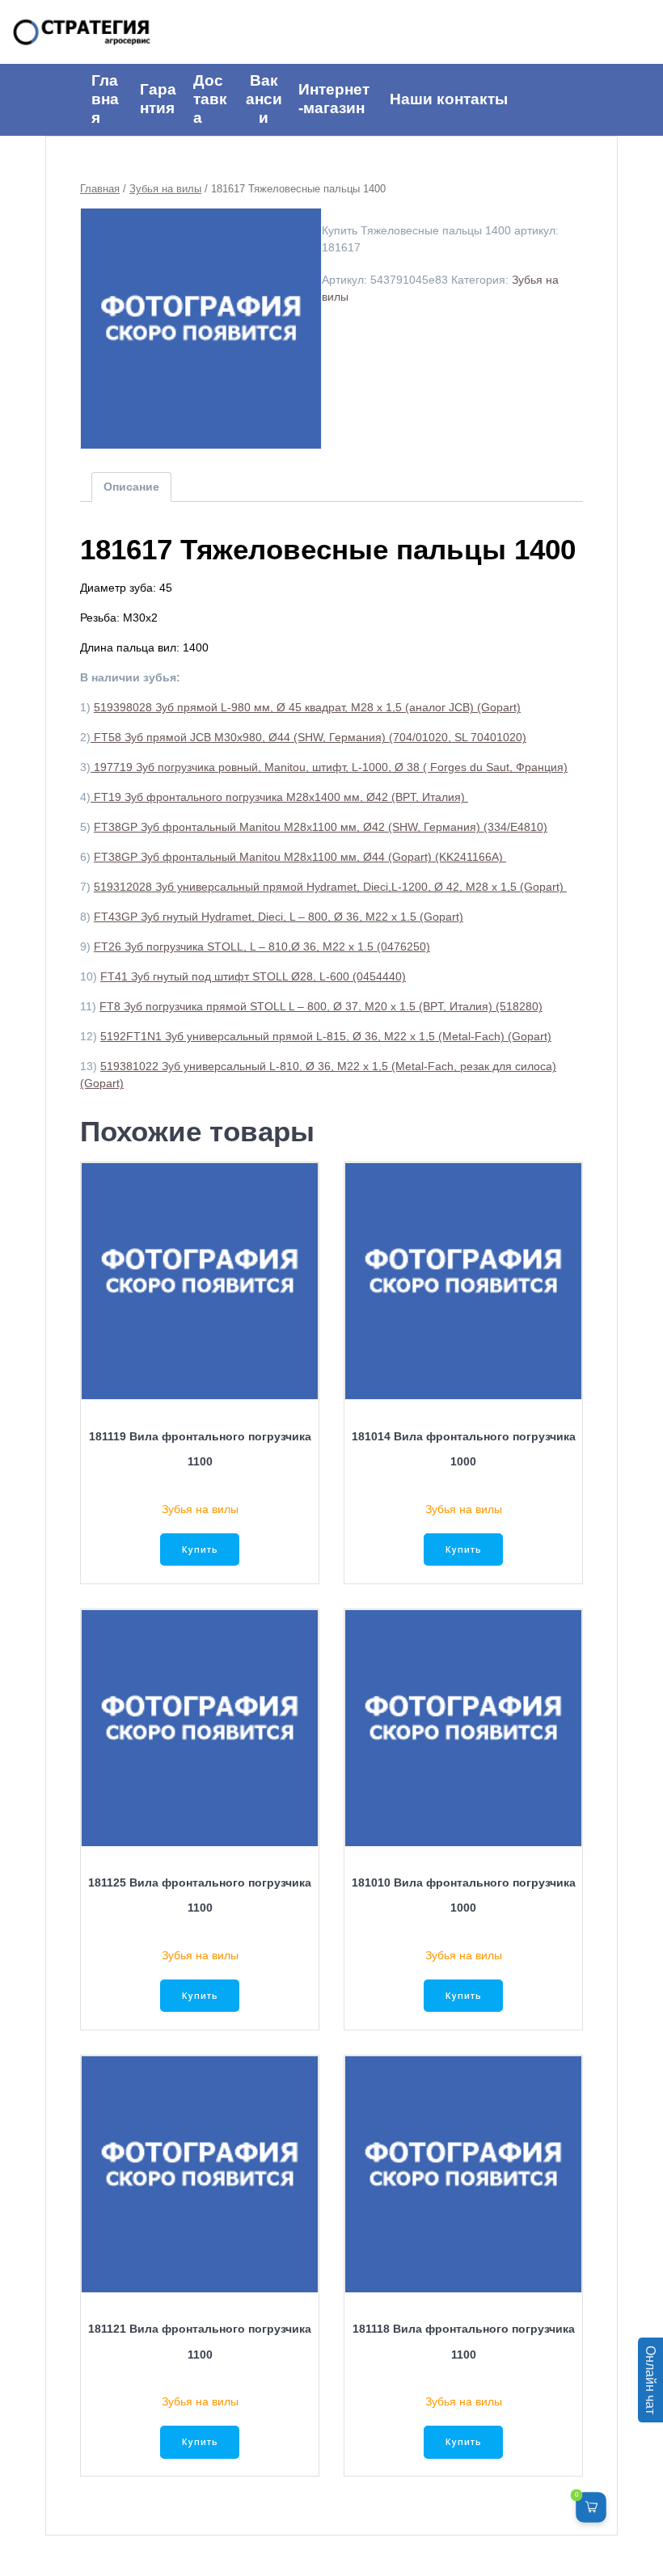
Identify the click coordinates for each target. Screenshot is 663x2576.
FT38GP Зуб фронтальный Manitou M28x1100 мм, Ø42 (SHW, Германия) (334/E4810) (321, 827)
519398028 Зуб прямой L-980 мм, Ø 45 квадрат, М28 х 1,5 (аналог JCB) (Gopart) (307, 707)
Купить (200, 1549)
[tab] (131, 487)
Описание (131, 487)
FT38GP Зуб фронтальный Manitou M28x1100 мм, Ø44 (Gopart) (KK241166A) (300, 857)
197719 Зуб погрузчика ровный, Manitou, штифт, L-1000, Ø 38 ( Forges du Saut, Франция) (329, 767)
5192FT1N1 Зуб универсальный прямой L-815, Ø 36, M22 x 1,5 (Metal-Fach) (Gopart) (326, 1036)
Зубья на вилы (165, 189)
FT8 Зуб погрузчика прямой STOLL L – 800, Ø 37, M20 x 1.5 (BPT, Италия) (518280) (321, 1006)
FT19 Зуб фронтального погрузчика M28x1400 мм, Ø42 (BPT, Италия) (279, 797)
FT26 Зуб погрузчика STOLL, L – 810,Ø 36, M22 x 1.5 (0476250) (262, 947)
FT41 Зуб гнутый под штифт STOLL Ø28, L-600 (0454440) (253, 976)
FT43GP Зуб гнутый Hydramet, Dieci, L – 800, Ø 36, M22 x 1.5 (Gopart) (279, 917)
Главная (100, 189)
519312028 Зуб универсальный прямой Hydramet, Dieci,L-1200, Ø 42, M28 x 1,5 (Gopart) (330, 887)
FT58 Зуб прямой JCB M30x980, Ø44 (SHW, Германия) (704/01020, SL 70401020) (308, 737)
